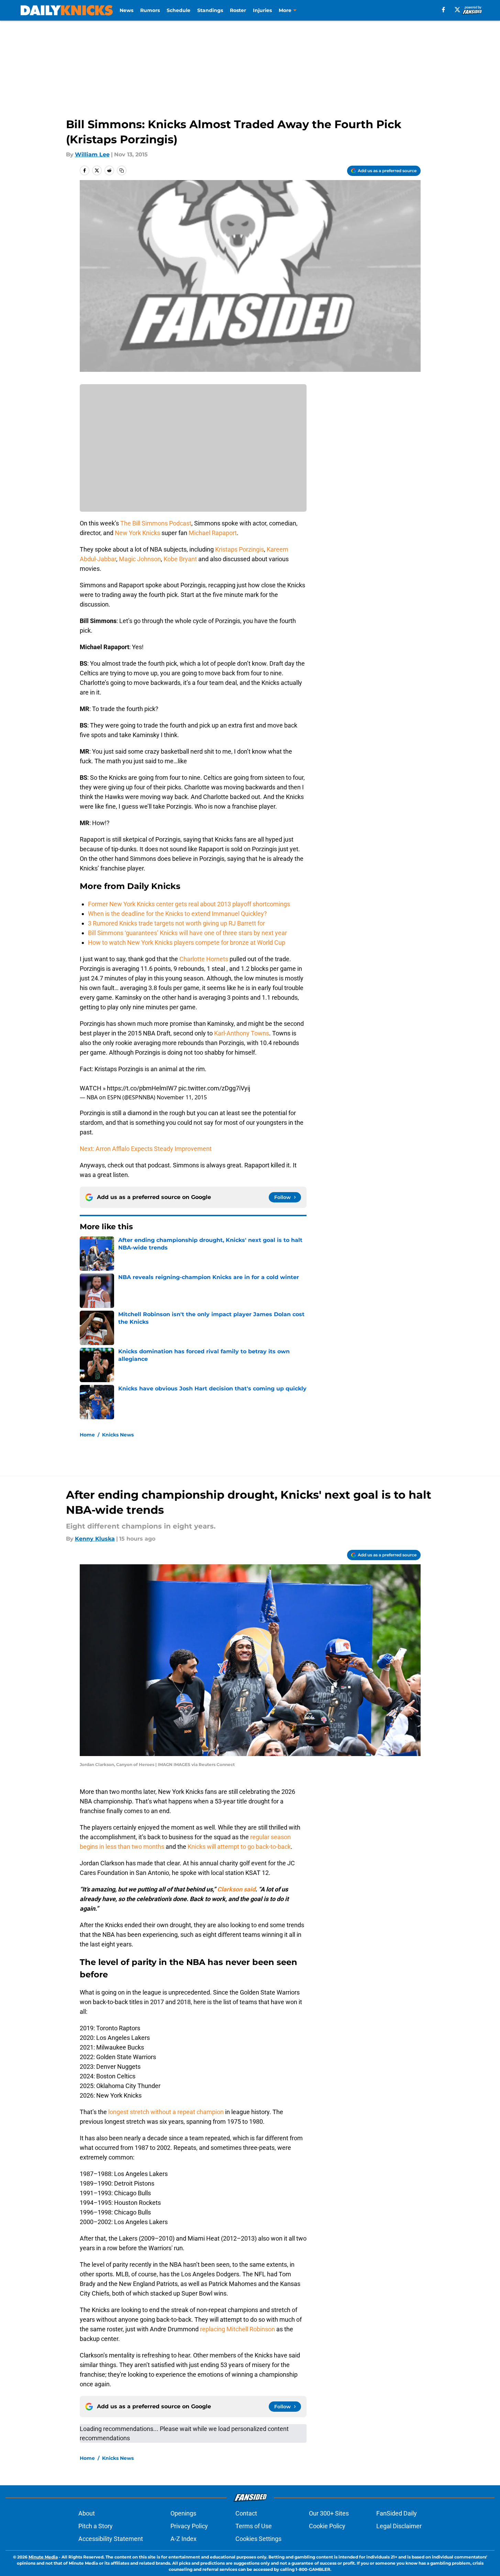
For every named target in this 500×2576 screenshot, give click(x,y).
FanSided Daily (397, 2513)
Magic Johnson (140, 559)
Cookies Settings (258, 2539)
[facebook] (443, 10)
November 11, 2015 (182, 1097)
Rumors (150, 10)
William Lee (92, 154)
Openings (183, 2513)
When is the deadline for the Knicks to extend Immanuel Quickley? (177, 914)
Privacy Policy (189, 2526)
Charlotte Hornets (204, 959)
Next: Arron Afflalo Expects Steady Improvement (146, 1149)
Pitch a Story (96, 2526)
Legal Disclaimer (399, 2526)
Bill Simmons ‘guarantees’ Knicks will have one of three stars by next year (187, 933)
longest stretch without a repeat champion (166, 2112)
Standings (210, 10)
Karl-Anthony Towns (242, 1033)
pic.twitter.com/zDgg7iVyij (214, 1088)
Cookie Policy (327, 2526)
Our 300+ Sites (329, 2513)
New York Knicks (137, 533)
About (87, 2513)
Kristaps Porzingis (240, 549)
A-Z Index (184, 2539)
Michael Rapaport (213, 533)
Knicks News (118, 1435)
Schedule (179, 10)
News (126, 10)
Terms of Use (254, 2526)
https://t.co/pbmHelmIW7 (142, 1088)
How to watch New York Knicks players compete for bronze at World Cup (187, 942)
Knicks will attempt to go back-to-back (239, 1847)
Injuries (262, 10)
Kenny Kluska (95, 1539)
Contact (246, 2513)
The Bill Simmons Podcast (156, 523)
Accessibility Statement (111, 2539)
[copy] (122, 170)
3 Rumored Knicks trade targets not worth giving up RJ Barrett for (176, 923)
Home (87, 1435)
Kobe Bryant (180, 559)
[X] (457, 10)
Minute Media (43, 2557)
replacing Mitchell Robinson (237, 2329)
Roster (238, 10)
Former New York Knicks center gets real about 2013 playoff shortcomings (189, 904)
